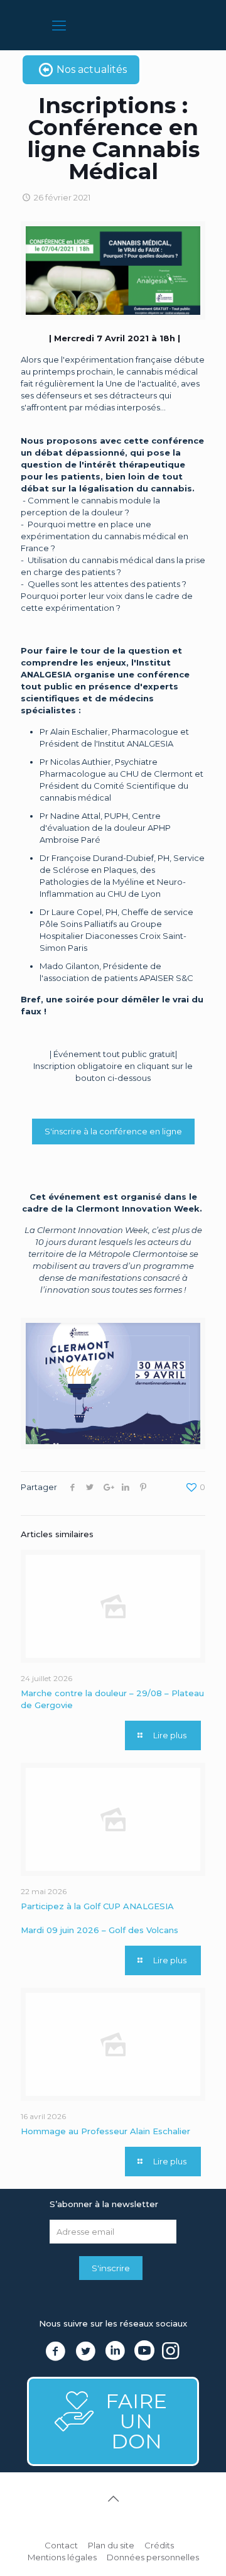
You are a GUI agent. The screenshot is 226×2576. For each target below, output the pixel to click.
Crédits (159, 2545)
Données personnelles (153, 2557)
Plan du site (111, 2545)
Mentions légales (62, 2557)
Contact (61, 2545)
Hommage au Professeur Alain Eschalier (105, 2131)
